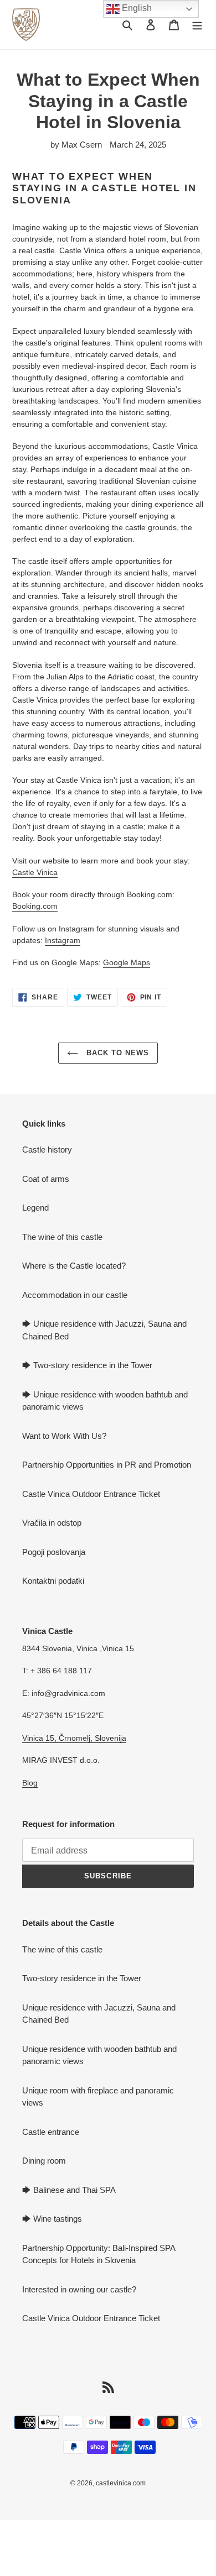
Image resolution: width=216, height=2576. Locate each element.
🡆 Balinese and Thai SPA (69, 2190)
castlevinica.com (121, 2483)
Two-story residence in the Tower (82, 1978)
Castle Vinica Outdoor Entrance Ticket (91, 1494)
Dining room (44, 2161)
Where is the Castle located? (74, 1266)
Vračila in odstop (52, 1523)
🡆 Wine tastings (52, 2219)
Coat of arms (46, 1179)
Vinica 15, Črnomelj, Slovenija (74, 1738)
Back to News (117, 1053)
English (136, 8)
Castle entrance (51, 2132)
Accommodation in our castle (75, 1295)
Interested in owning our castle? (79, 2289)
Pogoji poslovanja (54, 1552)
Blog (30, 1783)
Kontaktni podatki (53, 1581)
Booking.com (35, 906)
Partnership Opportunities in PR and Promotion (107, 1465)
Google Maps (127, 962)
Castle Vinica (35, 872)
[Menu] (197, 25)
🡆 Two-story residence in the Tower (87, 1365)
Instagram (63, 940)
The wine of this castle (62, 1237)
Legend (35, 1208)
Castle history (47, 1150)
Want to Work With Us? (64, 1436)
